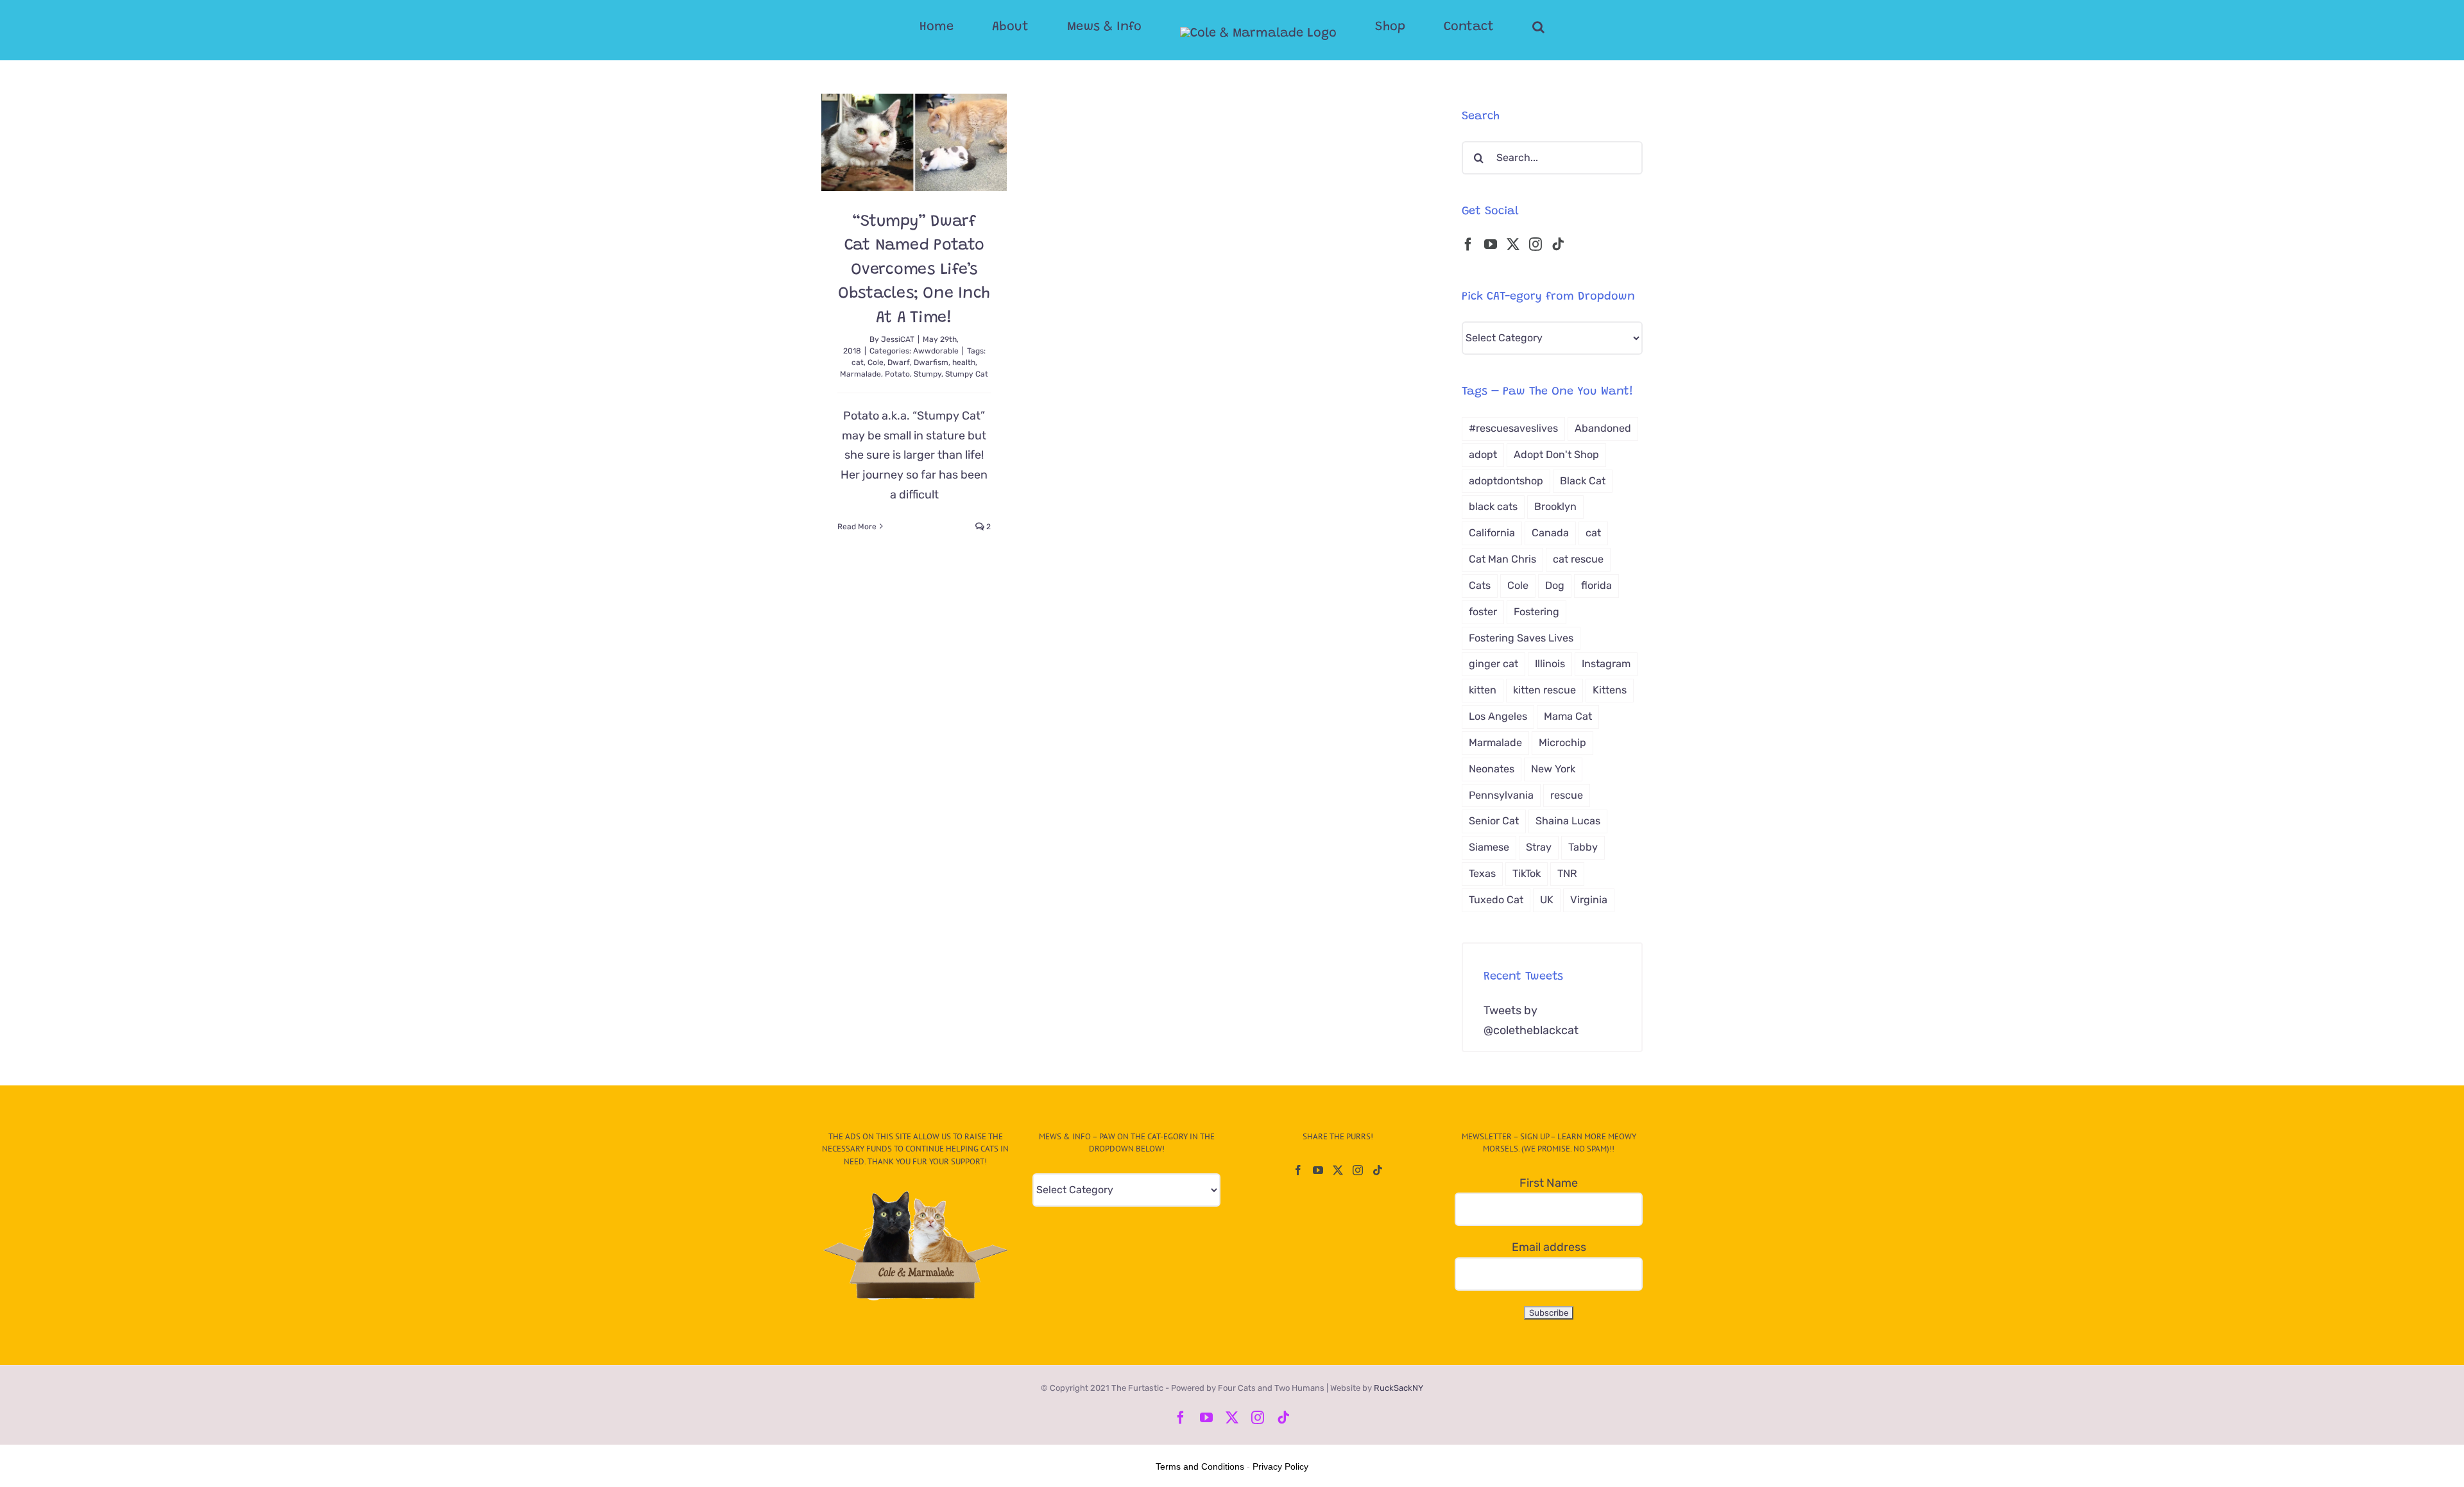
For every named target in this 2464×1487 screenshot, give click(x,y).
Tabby (1583, 847)
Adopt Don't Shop (1556, 455)
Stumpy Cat (967, 374)
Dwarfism (931, 362)
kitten (1483, 690)
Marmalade (860, 374)
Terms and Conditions (1200, 1466)
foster (1483, 612)
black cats (1493, 506)
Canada (1550, 533)
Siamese (1489, 847)
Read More (857, 527)
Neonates (1492, 769)
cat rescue (1578, 559)
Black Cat (1583, 481)
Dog (1555, 585)
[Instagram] (1536, 244)
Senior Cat (1494, 821)
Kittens (1610, 690)
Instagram (1606, 664)
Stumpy (928, 374)
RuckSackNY (1399, 1388)
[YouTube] (1491, 244)
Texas (1482, 873)
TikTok (1527, 873)
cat (858, 362)
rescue (1567, 795)
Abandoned (1603, 428)
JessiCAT (898, 339)
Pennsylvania (1501, 795)
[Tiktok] (1558, 244)
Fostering (1536, 612)
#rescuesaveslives (1513, 428)
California (1492, 533)
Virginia (1589, 900)
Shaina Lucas (1568, 821)
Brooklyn (1555, 506)
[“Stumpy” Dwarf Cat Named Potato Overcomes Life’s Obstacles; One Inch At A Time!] (914, 142)
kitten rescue (1544, 690)
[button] (1487, 27)
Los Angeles (1498, 716)
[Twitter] (1513, 244)
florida (1596, 585)
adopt (1483, 455)
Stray (1539, 847)
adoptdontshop (1506, 481)
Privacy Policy (1280, 1466)
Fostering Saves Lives (1521, 638)
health (964, 362)
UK (1547, 900)
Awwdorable (936, 351)
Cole (876, 362)
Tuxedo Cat (1496, 900)
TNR (1567, 873)
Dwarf (899, 362)
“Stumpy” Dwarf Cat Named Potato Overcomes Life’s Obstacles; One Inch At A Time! (914, 270)
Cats (1480, 585)
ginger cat (1493, 664)
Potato (897, 374)
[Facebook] (1468, 244)
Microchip (1562, 743)
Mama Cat (1568, 716)
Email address (1549, 1247)
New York (1553, 769)
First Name (1549, 1183)
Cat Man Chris (1502, 559)
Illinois (1550, 664)
